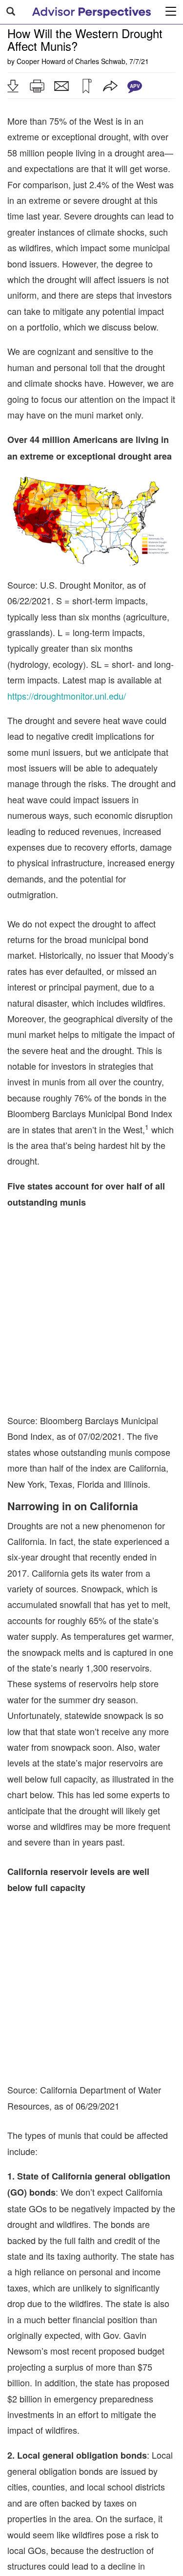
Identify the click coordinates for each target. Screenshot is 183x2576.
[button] (13, 86)
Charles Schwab (100, 61)
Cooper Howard (41, 61)
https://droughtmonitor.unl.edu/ (67, 696)
